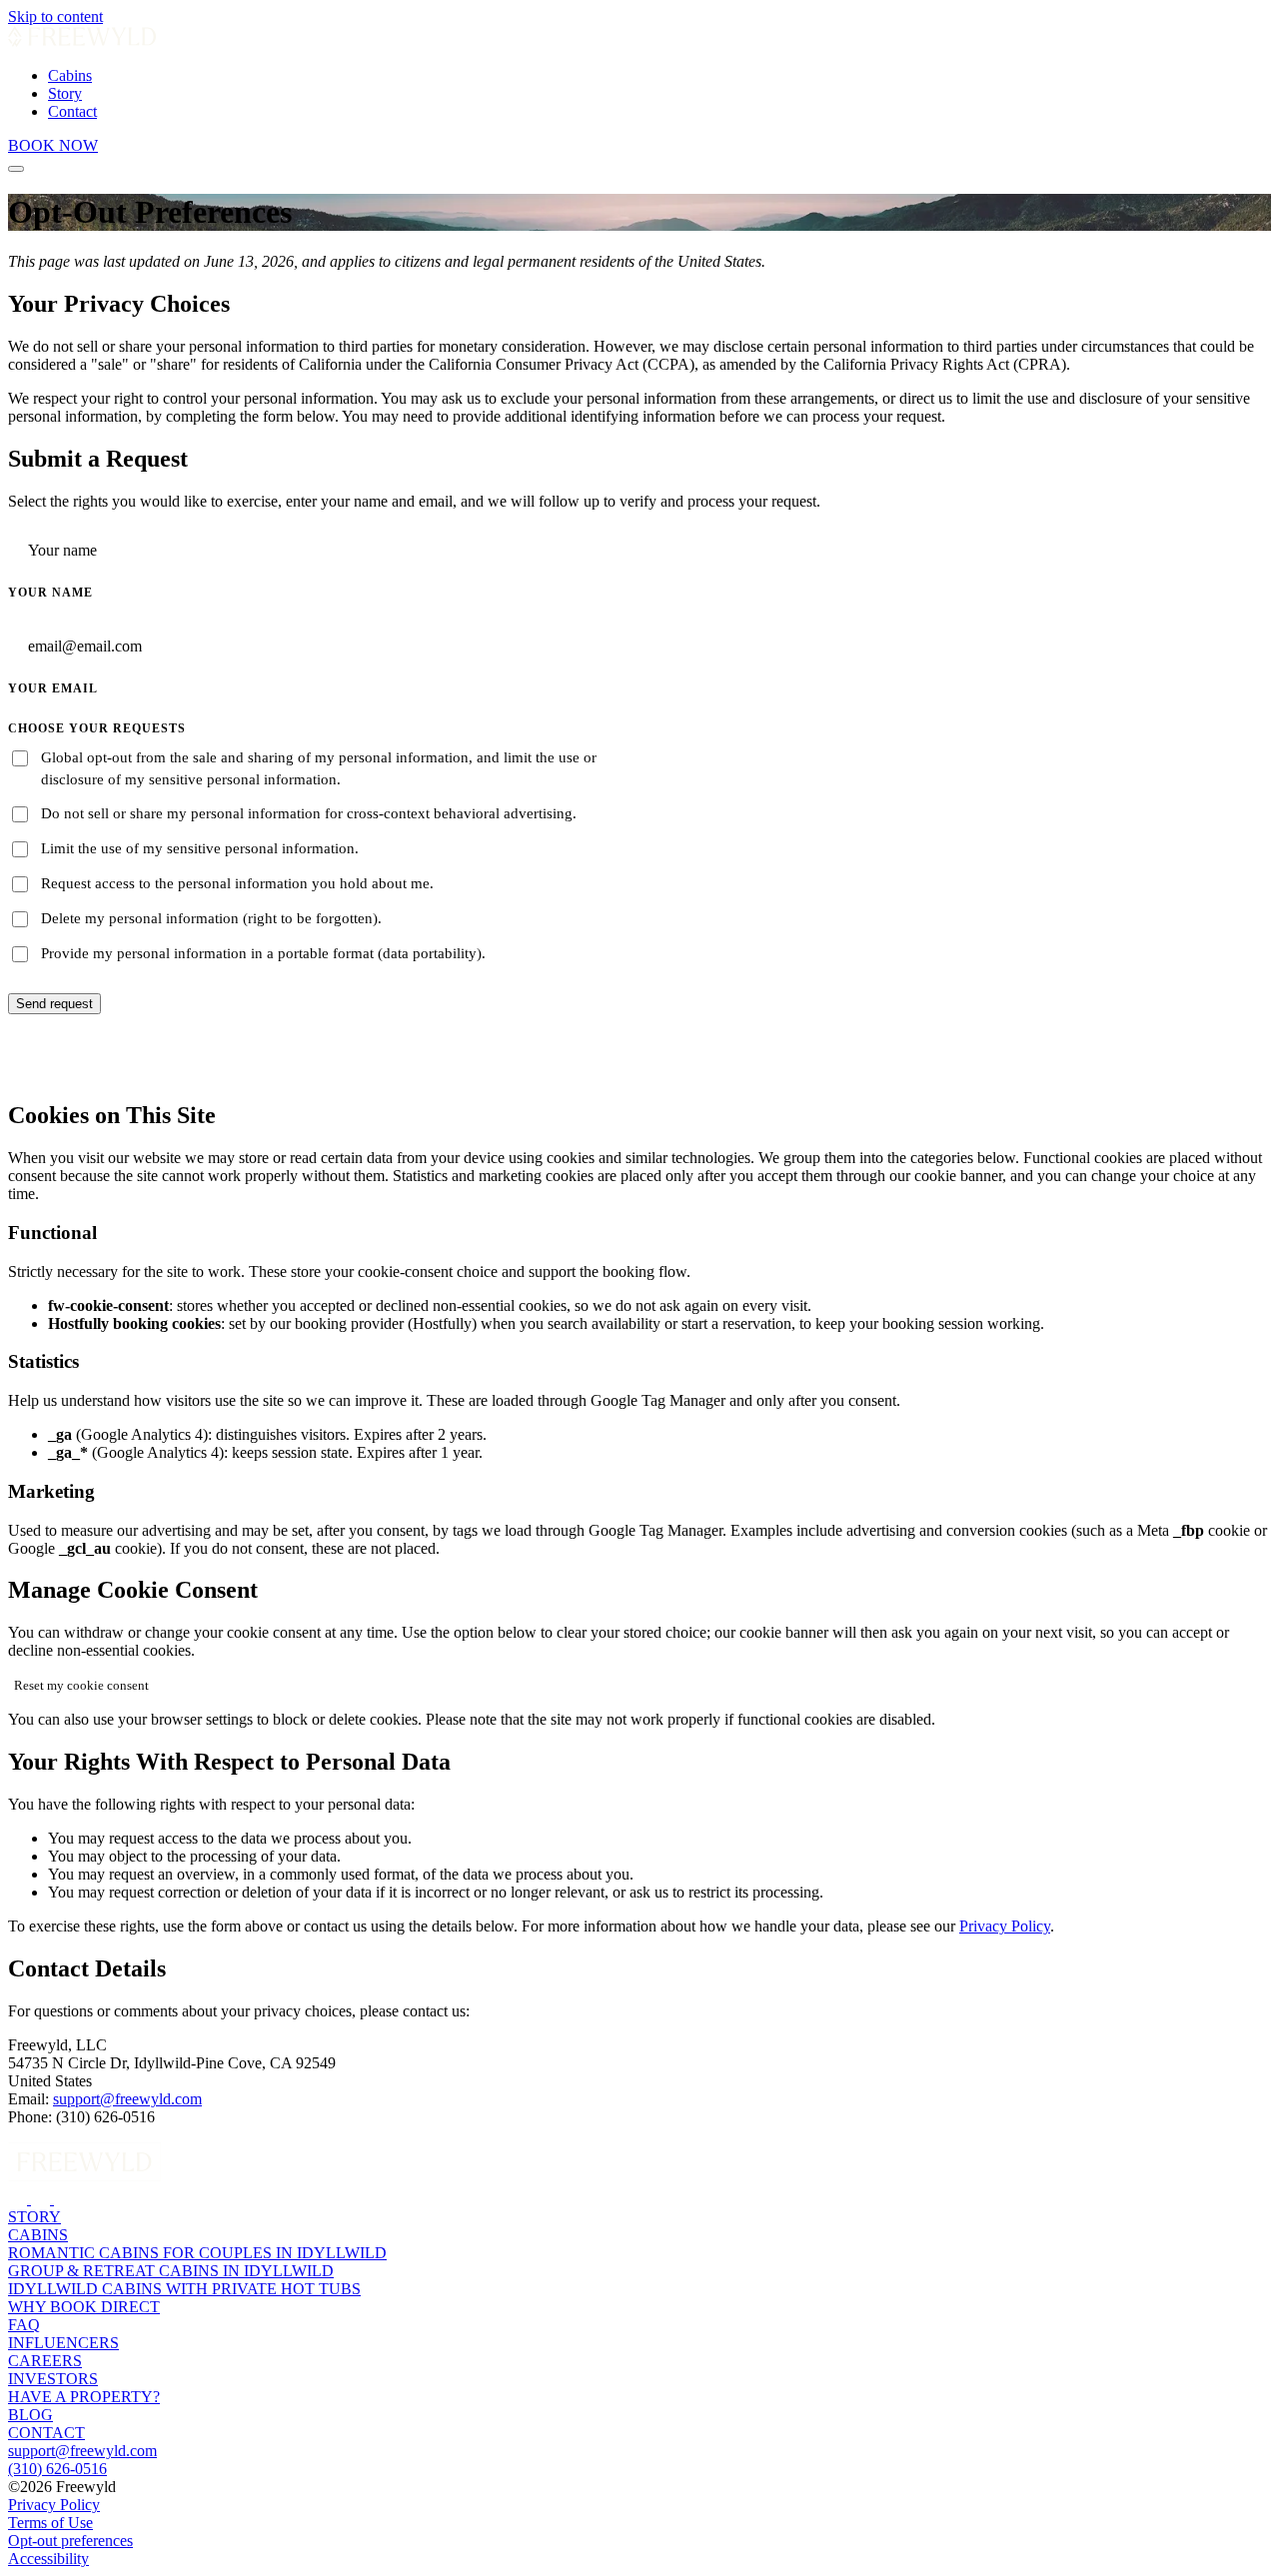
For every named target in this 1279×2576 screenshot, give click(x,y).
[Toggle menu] (16, 169)
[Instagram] (19, 2199)
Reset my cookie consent (81, 1685)
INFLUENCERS (63, 2343)
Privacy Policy (1005, 1926)
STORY (34, 2217)
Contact (72, 111)
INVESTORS (53, 2379)
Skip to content (55, 16)
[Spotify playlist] (64, 2199)
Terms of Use (50, 2523)
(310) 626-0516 (57, 2469)
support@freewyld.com (127, 2099)
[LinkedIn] (42, 2199)
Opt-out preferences (70, 2541)
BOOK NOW (53, 145)
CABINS (38, 2235)
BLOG (30, 2415)
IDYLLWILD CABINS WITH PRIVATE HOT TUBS (184, 2289)
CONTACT (46, 2433)
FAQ (24, 2325)
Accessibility (48, 2559)
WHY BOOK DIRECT (84, 2307)
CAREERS (45, 2361)
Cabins (70, 75)
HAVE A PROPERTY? (84, 2397)
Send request (54, 1004)
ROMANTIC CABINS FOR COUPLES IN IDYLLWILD (197, 2253)
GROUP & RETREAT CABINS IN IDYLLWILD (171, 2271)
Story (65, 93)
